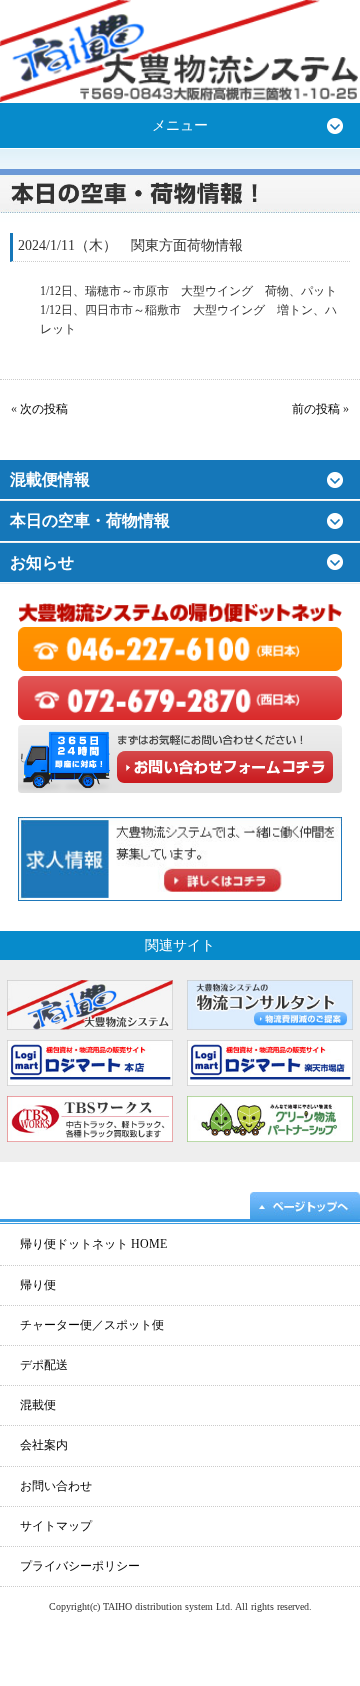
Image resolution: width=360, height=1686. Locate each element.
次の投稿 (44, 409)
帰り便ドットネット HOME (93, 1244)
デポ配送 (44, 1365)
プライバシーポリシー (80, 1566)
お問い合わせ (56, 1486)
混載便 (38, 1405)
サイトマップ (56, 1526)
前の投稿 (316, 409)
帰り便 (38, 1285)
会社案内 (44, 1445)
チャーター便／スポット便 (92, 1325)
